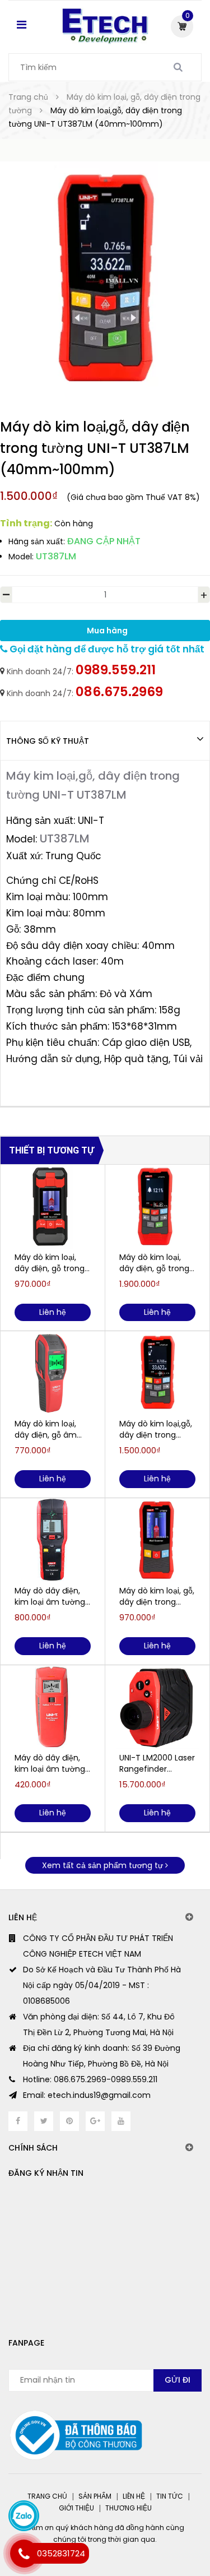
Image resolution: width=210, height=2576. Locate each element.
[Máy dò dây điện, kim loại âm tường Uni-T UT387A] (53, 1707)
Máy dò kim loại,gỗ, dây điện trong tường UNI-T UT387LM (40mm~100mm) (156, 1429)
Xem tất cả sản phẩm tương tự (104, 1865)
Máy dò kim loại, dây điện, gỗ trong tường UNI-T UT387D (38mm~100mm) (50, 1263)
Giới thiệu (76, 2508)
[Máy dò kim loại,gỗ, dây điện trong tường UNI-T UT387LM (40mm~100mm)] (157, 1373)
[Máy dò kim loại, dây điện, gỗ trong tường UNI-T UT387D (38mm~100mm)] (53, 1207)
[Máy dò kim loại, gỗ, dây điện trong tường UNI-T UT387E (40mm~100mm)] (157, 1540)
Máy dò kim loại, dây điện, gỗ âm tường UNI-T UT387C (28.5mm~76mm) (50, 1429)
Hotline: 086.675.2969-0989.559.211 (90, 2079)
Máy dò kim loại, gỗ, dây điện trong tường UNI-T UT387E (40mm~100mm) (157, 1596)
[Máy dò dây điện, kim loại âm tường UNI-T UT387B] (53, 1540)
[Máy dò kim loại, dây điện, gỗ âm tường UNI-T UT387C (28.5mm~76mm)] (53, 1373)
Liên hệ (134, 2496)
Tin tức (170, 2496)
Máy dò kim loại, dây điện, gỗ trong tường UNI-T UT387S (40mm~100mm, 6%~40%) (154, 1263)
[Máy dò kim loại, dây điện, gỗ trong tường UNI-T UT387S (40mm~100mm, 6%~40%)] (157, 1207)
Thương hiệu (129, 2508)
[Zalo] (24, 2516)
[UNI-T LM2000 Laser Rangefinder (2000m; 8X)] (157, 1707)
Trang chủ (47, 2496)
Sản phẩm (95, 2496)
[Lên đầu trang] (159, 2520)
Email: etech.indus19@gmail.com (87, 2095)
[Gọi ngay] (24, 2554)
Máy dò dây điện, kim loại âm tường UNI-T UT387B (50, 1596)
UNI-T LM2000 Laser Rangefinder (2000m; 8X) (157, 1763)
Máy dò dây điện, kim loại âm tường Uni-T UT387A (50, 1763)
